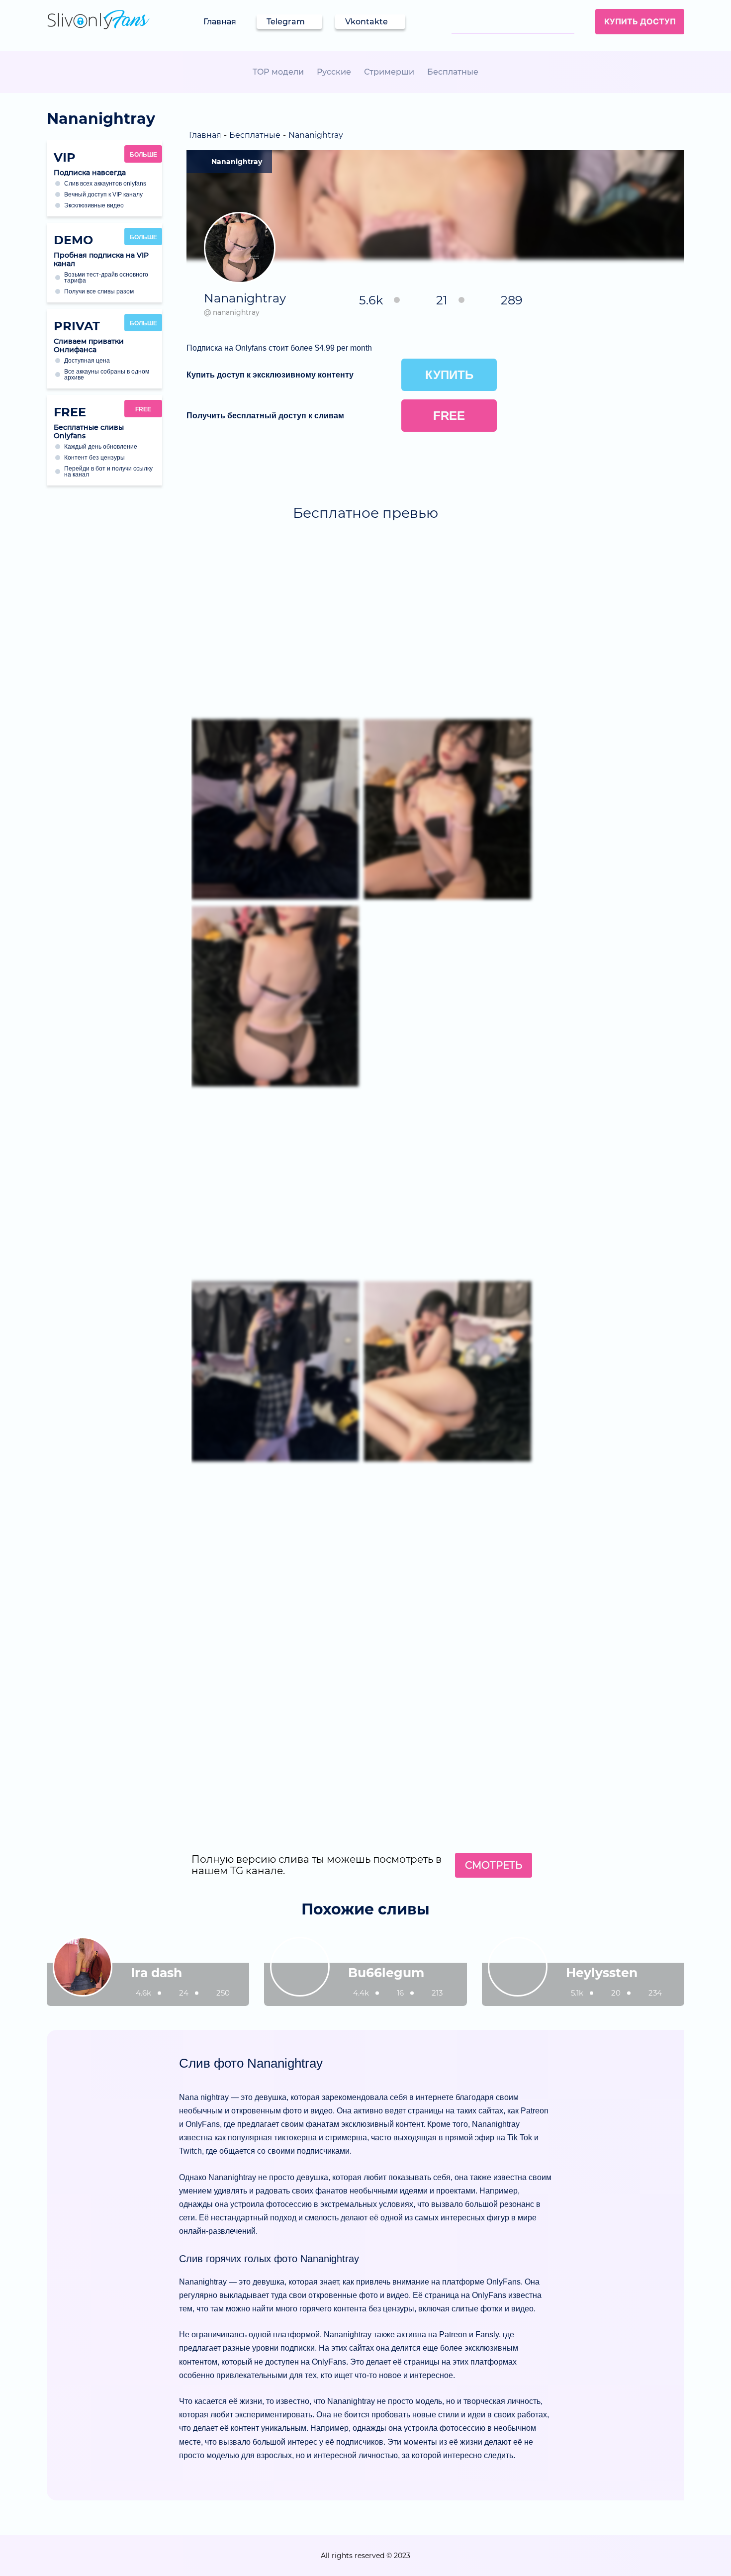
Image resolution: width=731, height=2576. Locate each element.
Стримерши (389, 72)
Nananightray (237, 162)
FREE (143, 409)
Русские (334, 72)
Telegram (286, 22)
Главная (220, 22)
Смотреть (494, 1865)
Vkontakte (366, 22)
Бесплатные (453, 72)
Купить (449, 375)
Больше (143, 155)
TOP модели (278, 72)
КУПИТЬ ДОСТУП (640, 21)
